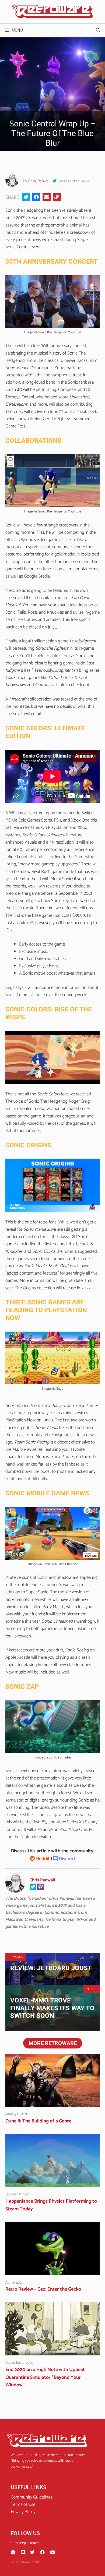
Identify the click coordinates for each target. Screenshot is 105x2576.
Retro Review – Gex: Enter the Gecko (43, 2289)
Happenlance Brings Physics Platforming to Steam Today (51, 2205)
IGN (9, 930)
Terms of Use (23, 2504)
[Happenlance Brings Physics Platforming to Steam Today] (52, 2183)
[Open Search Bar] (98, 30)
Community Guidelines (31, 2497)
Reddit (42, 1859)
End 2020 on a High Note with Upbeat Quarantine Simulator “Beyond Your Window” (45, 2377)
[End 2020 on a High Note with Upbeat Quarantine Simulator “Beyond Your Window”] (52, 2352)
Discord (66, 1859)
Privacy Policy (23, 2512)
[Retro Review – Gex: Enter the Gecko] (52, 2271)
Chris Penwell (39, 181)
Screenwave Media (27, 2562)
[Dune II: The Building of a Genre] (52, 2103)
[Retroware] (52, 12)
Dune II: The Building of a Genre (38, 2121)
